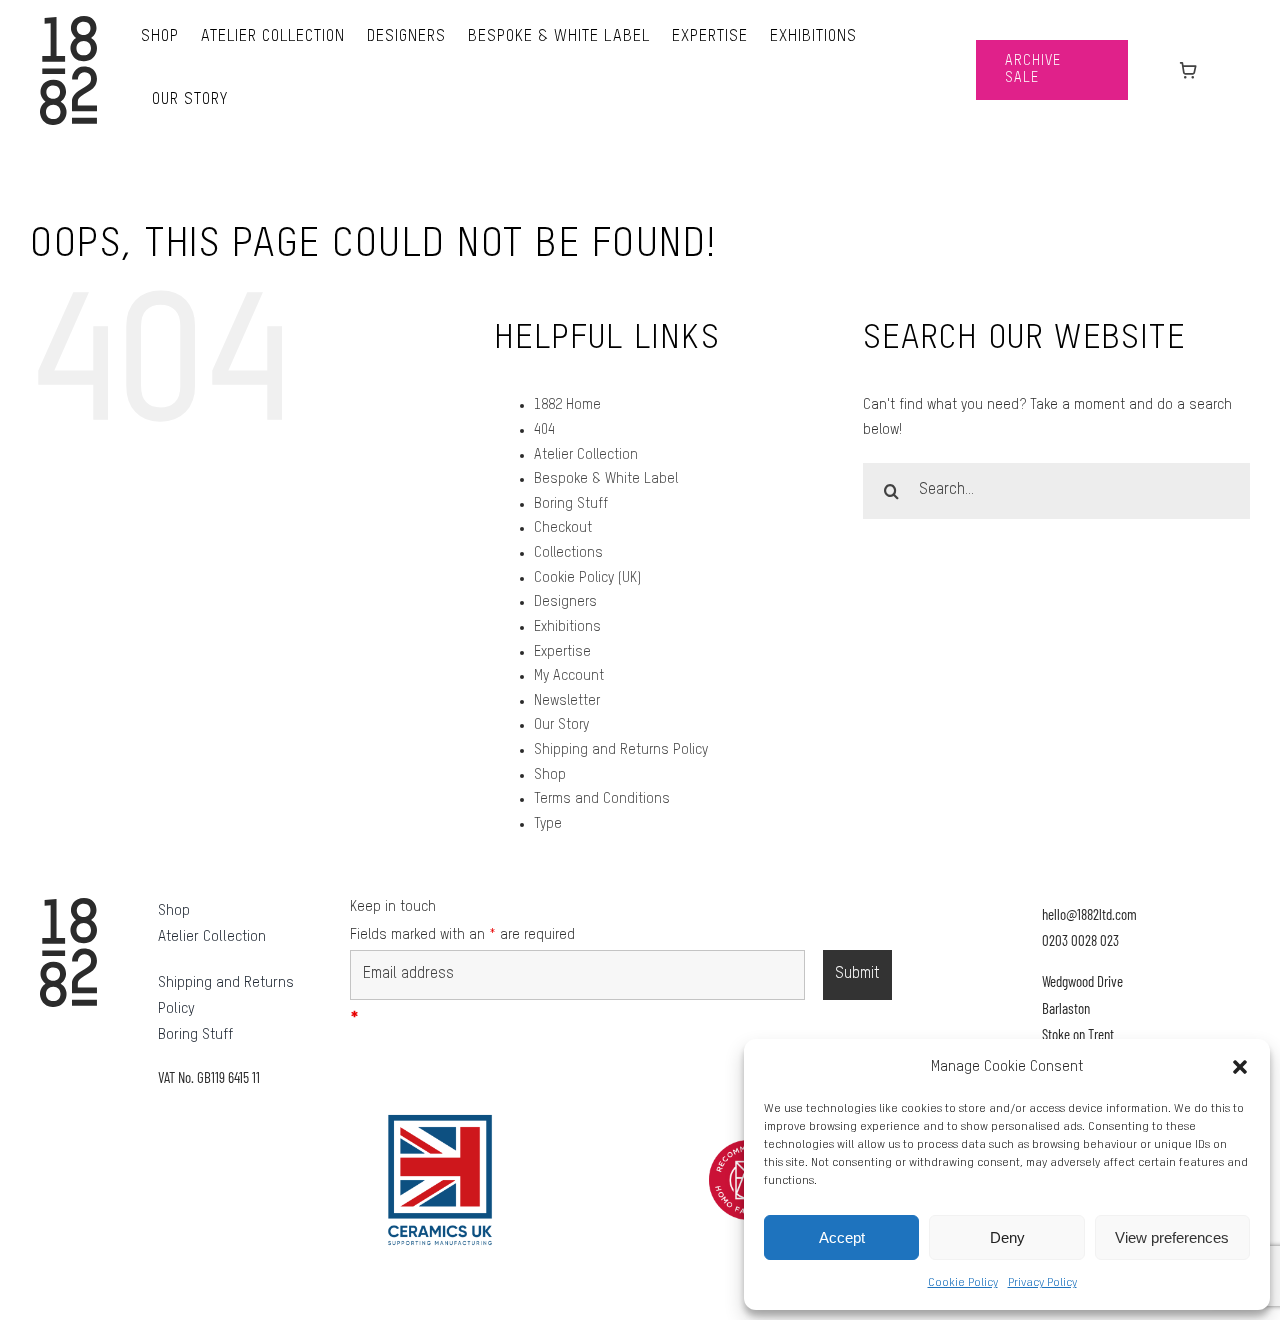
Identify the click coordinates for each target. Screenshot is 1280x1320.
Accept (842, 1237)
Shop (550, 775)
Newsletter (567, 701)
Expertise (562, 652)
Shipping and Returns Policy (621, 750)
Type (548, 824)
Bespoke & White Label (606, 479)
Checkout (563, 528)
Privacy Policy (1042, 1283)
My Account (569, 676)
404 (544, 430)
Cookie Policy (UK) (587, 578)
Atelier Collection (586, 455)
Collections (568, 553)
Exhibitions (567, 627)
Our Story (561, 725)
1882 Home (567, 405)
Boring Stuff (571, 504)
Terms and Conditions (602, 799)
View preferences (1172, 1237)
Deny (1007, 1237)
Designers (565, 602)
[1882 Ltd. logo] (68, 23)
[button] (1240, 1067)
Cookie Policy (963, 1283)
